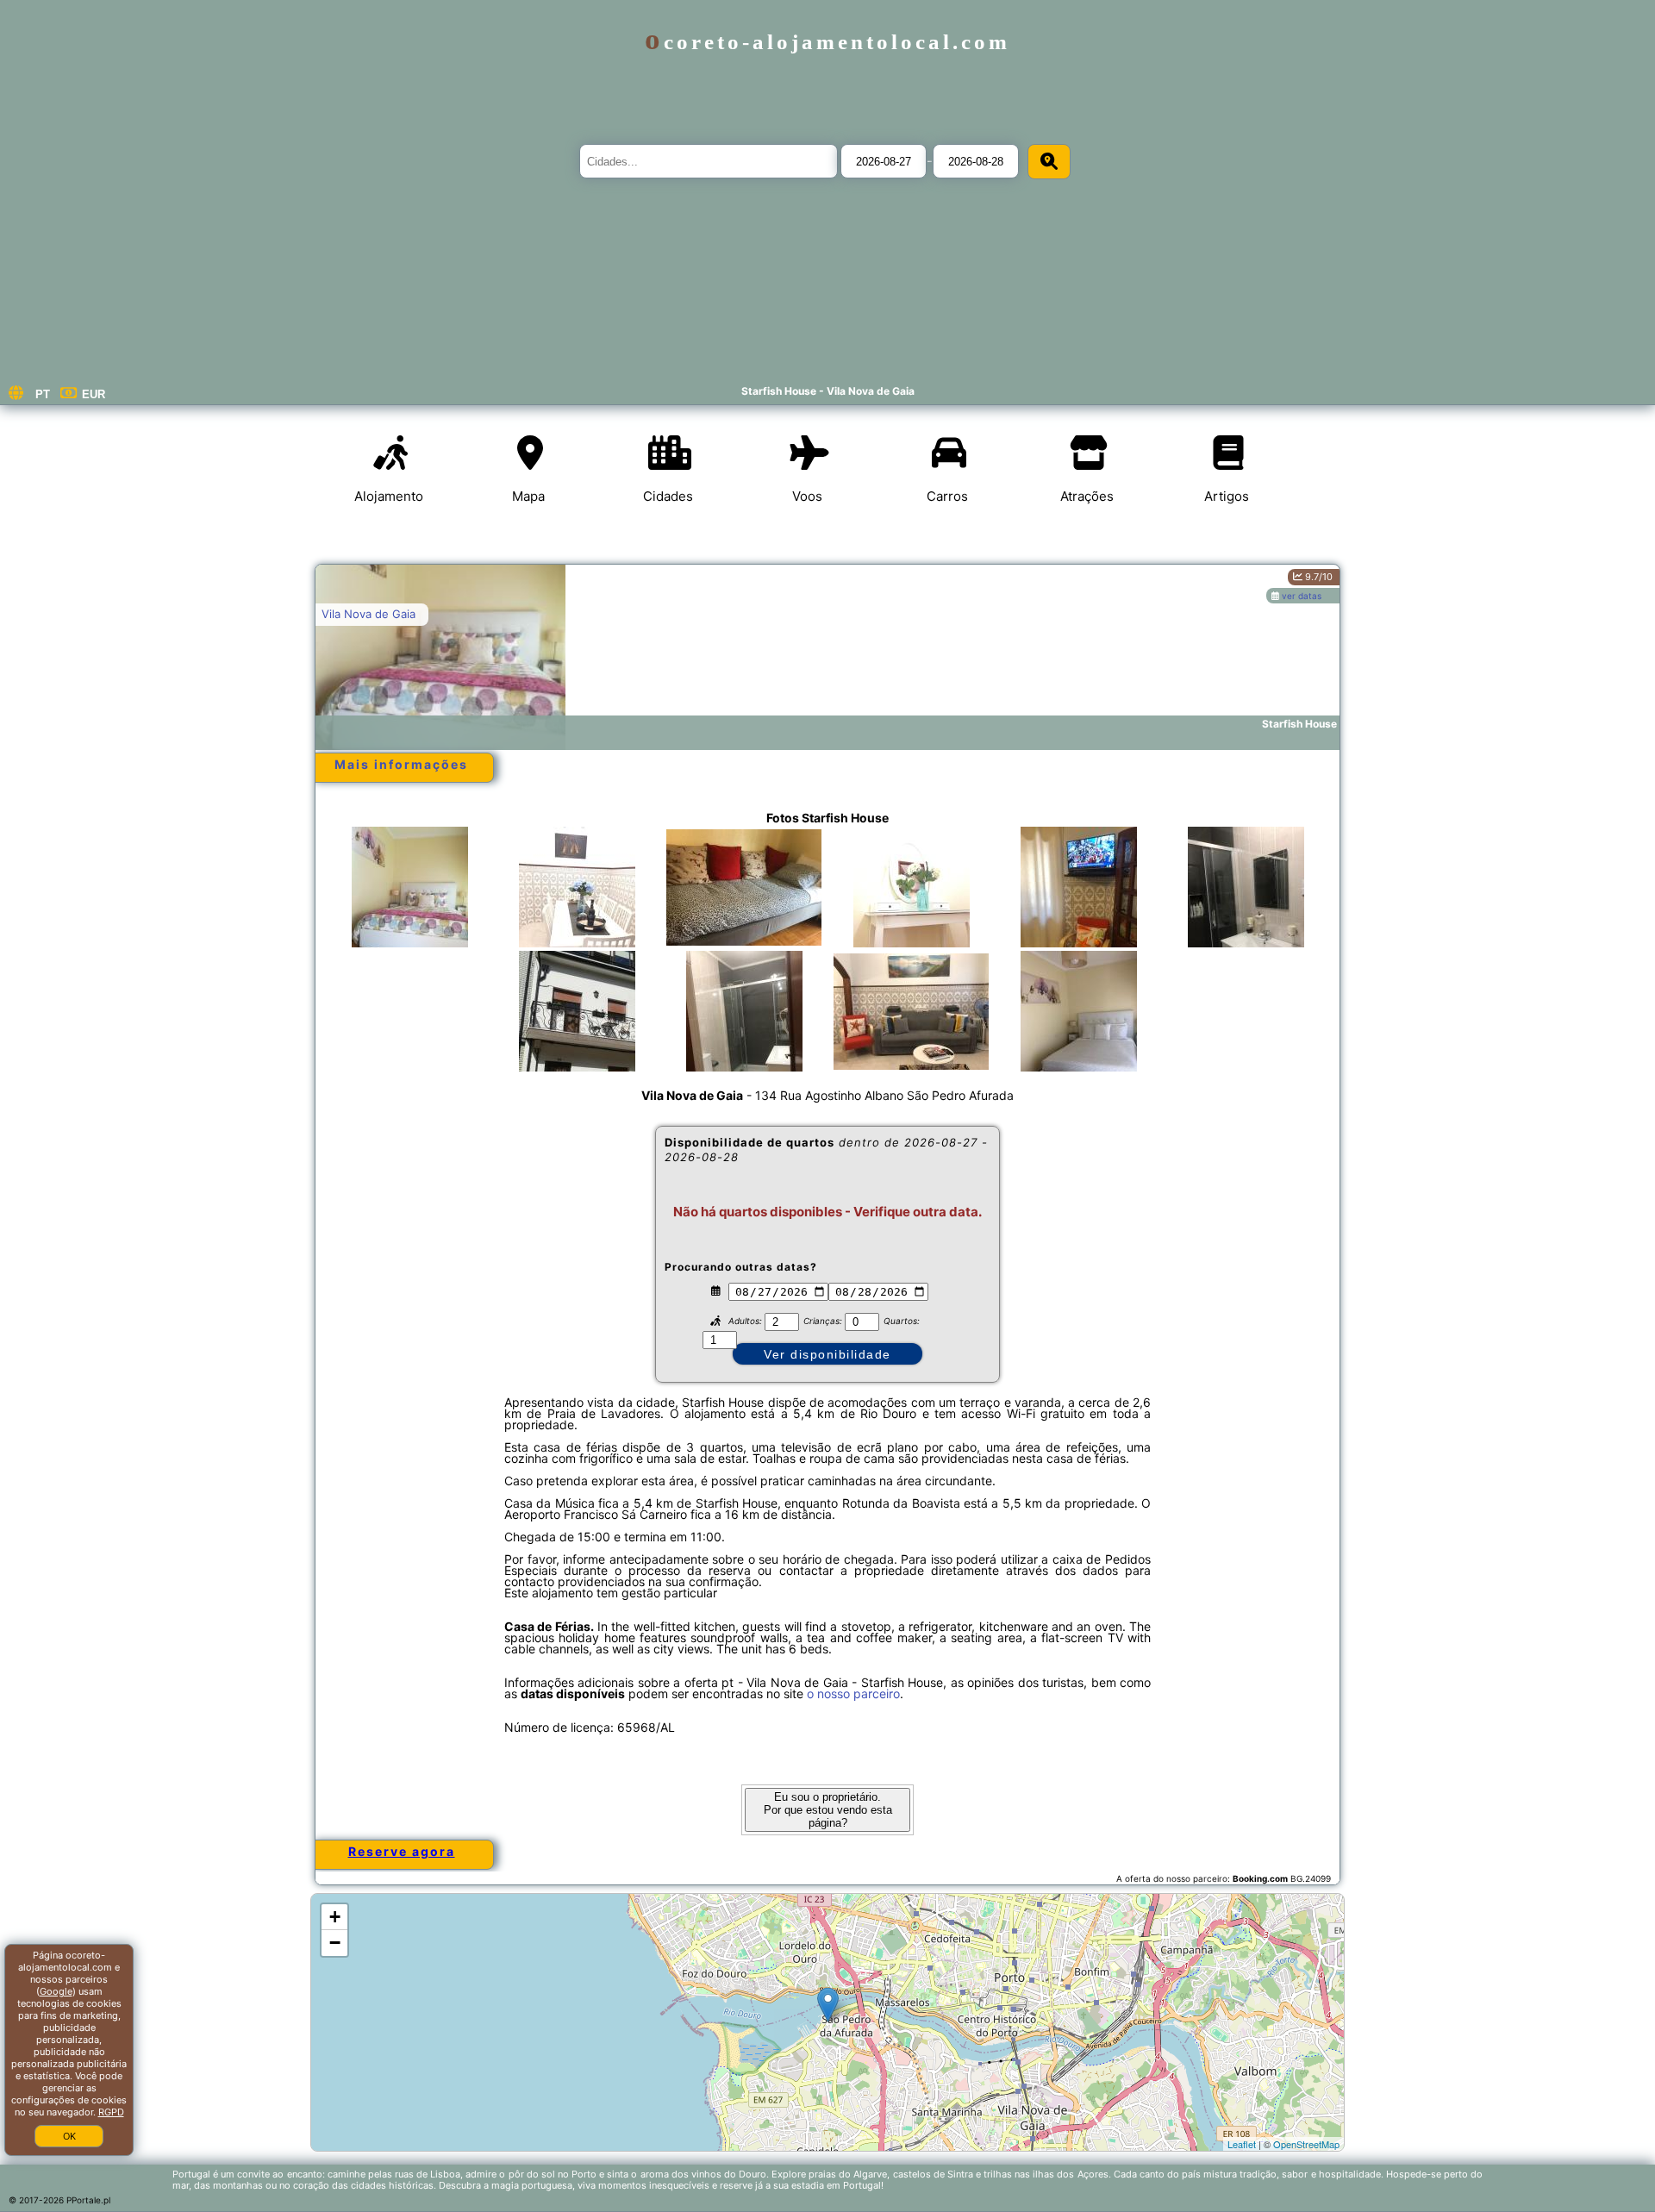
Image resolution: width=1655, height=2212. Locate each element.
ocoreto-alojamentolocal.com (827, 42)
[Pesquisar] (1049, 162)
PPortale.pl (88, 2200)
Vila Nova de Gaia (368, 614)
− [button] (335, 1943)
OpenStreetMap (1306, 2144)
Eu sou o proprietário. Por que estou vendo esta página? (828, 1810)
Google (56, 1991)
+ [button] (335, 1917)
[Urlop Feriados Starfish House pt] (409, 904)
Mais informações (401, 764)
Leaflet (1242, 2144)
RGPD (111, 2112)
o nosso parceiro (853, 1693)
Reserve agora (402, 1851)
